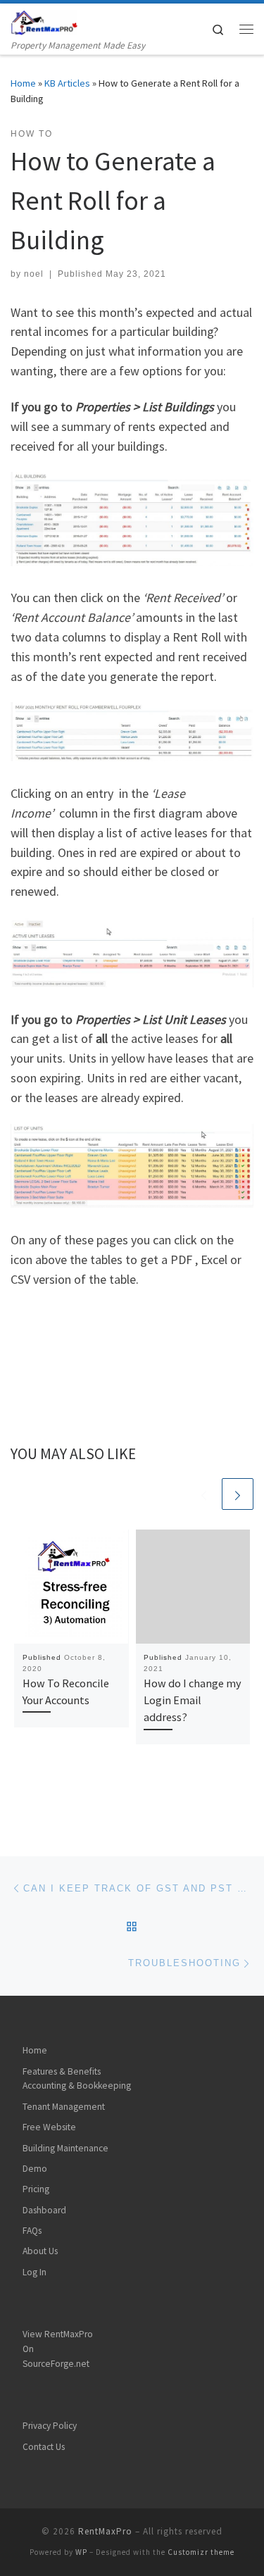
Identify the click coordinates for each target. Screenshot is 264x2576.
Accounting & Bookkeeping (77, 2086)
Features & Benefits (62, 2071)
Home (23, 83)
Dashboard (44, 2210)
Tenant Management (64, 2107)
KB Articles (67, 83)
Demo (35, 2169)
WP (81, 2552)
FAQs (32, 2231)
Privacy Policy (50, 2426)
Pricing (36, 2189)
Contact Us (44, 2447)
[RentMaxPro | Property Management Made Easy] (44, 20)
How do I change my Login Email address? (193, 1700)
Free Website (49, 2127)
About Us (40, 2251)
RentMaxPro (105, 2531)
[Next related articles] (238, 1494)
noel (34, 274)
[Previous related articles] (204, 1494)
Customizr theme (201, 2552)
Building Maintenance (65, 2148)
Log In (34, 2272)
